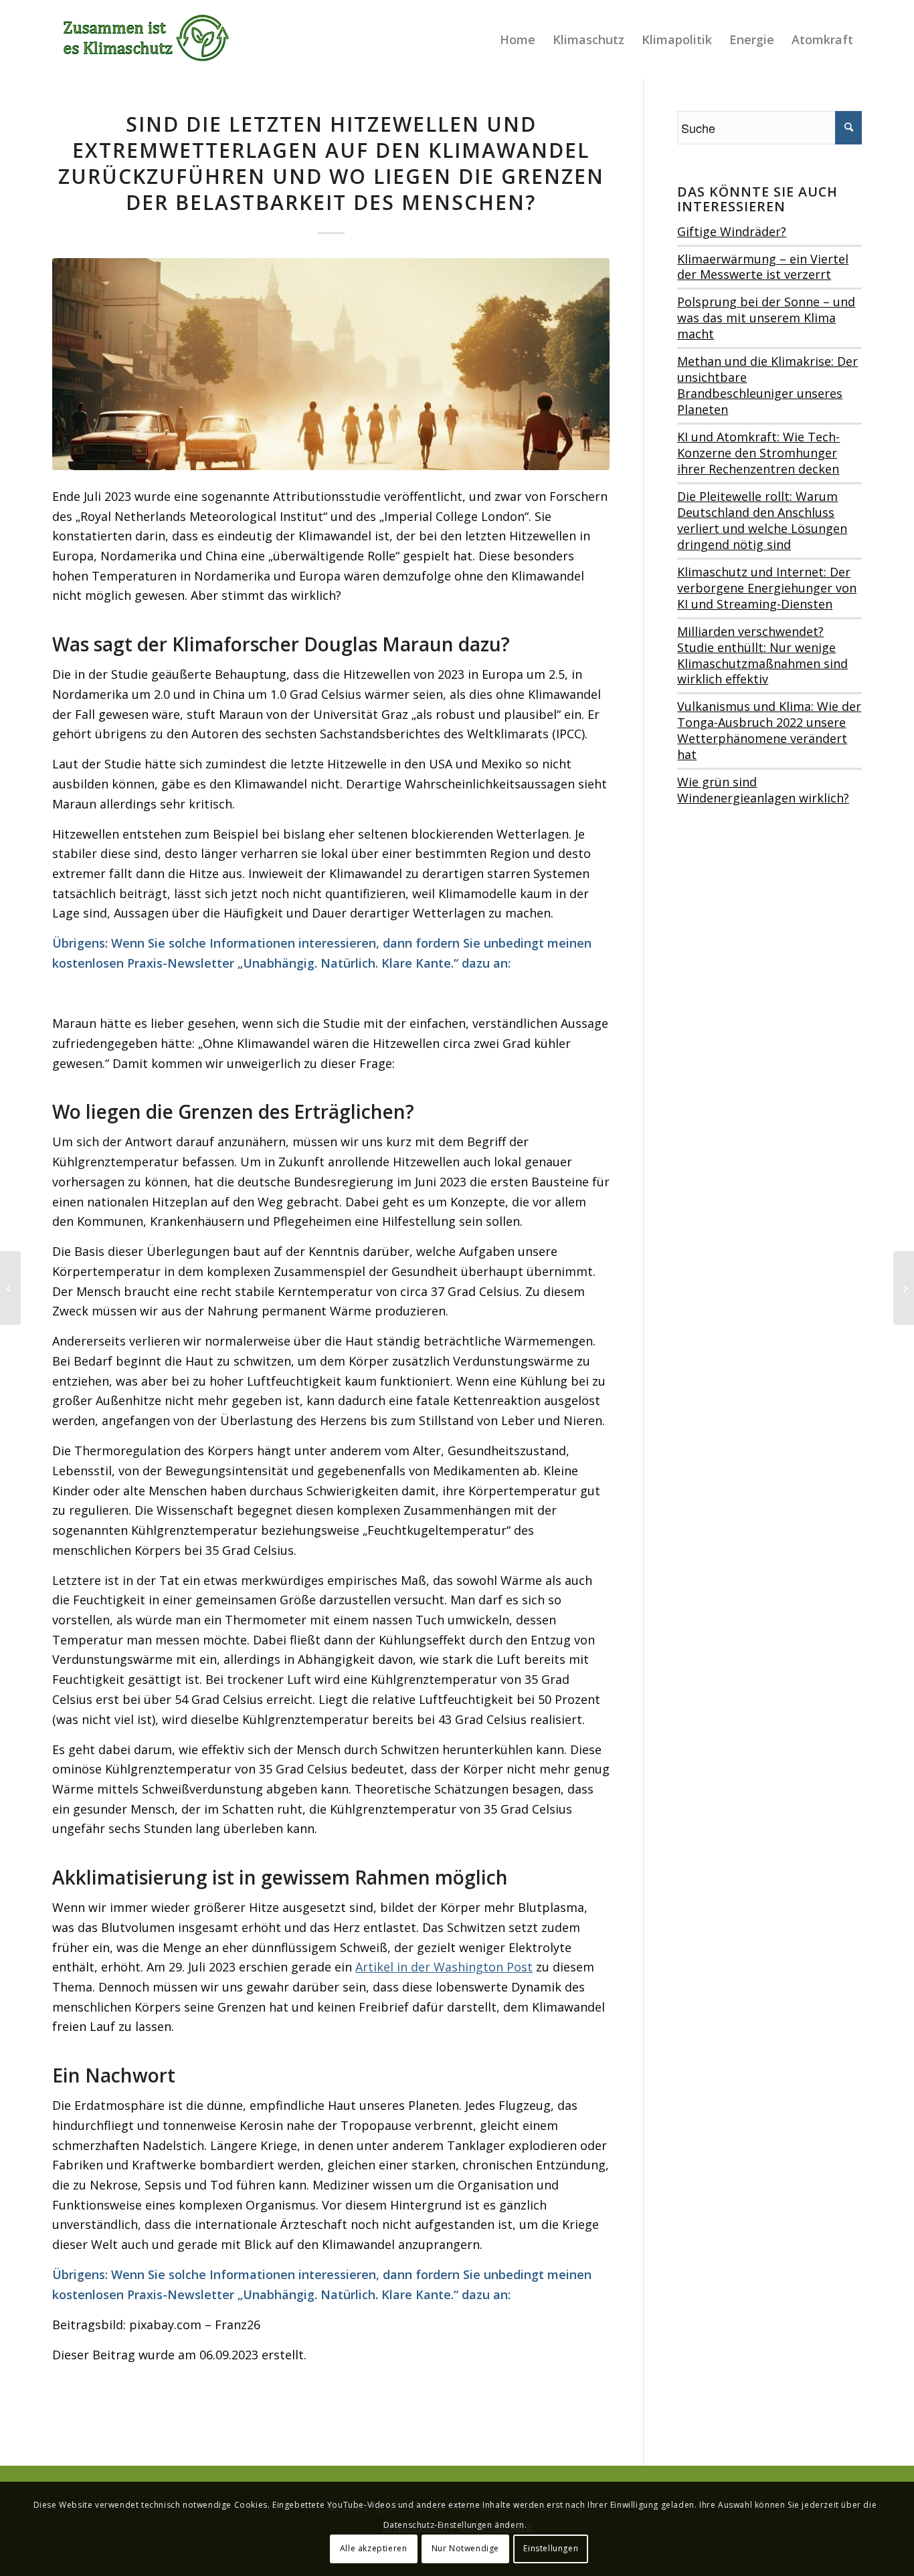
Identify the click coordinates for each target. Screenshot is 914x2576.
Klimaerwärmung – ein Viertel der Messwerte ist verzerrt (763, 267)
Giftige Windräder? (732, 231)
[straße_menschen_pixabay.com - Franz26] (331, 364)
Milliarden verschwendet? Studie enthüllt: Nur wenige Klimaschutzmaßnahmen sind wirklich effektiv (762, 655)
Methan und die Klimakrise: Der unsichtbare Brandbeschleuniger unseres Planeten (767, 385)
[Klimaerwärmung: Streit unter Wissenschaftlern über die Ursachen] (10, 1288)
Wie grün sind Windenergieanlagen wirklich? (763, 790)
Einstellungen (551, 2548)
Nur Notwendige (465, 2548)
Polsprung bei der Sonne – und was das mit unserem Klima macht (766, 318)
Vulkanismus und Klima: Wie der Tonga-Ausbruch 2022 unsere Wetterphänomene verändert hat (769, 730)
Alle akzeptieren (374, 2548)
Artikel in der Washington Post (444, 1967)
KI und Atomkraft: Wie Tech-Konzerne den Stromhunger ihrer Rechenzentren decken (758, 453)
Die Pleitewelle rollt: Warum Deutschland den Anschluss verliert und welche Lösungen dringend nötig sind (762, 520)
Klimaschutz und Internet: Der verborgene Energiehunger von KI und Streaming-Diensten (767, 588)
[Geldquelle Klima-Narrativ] (904, 1288)
